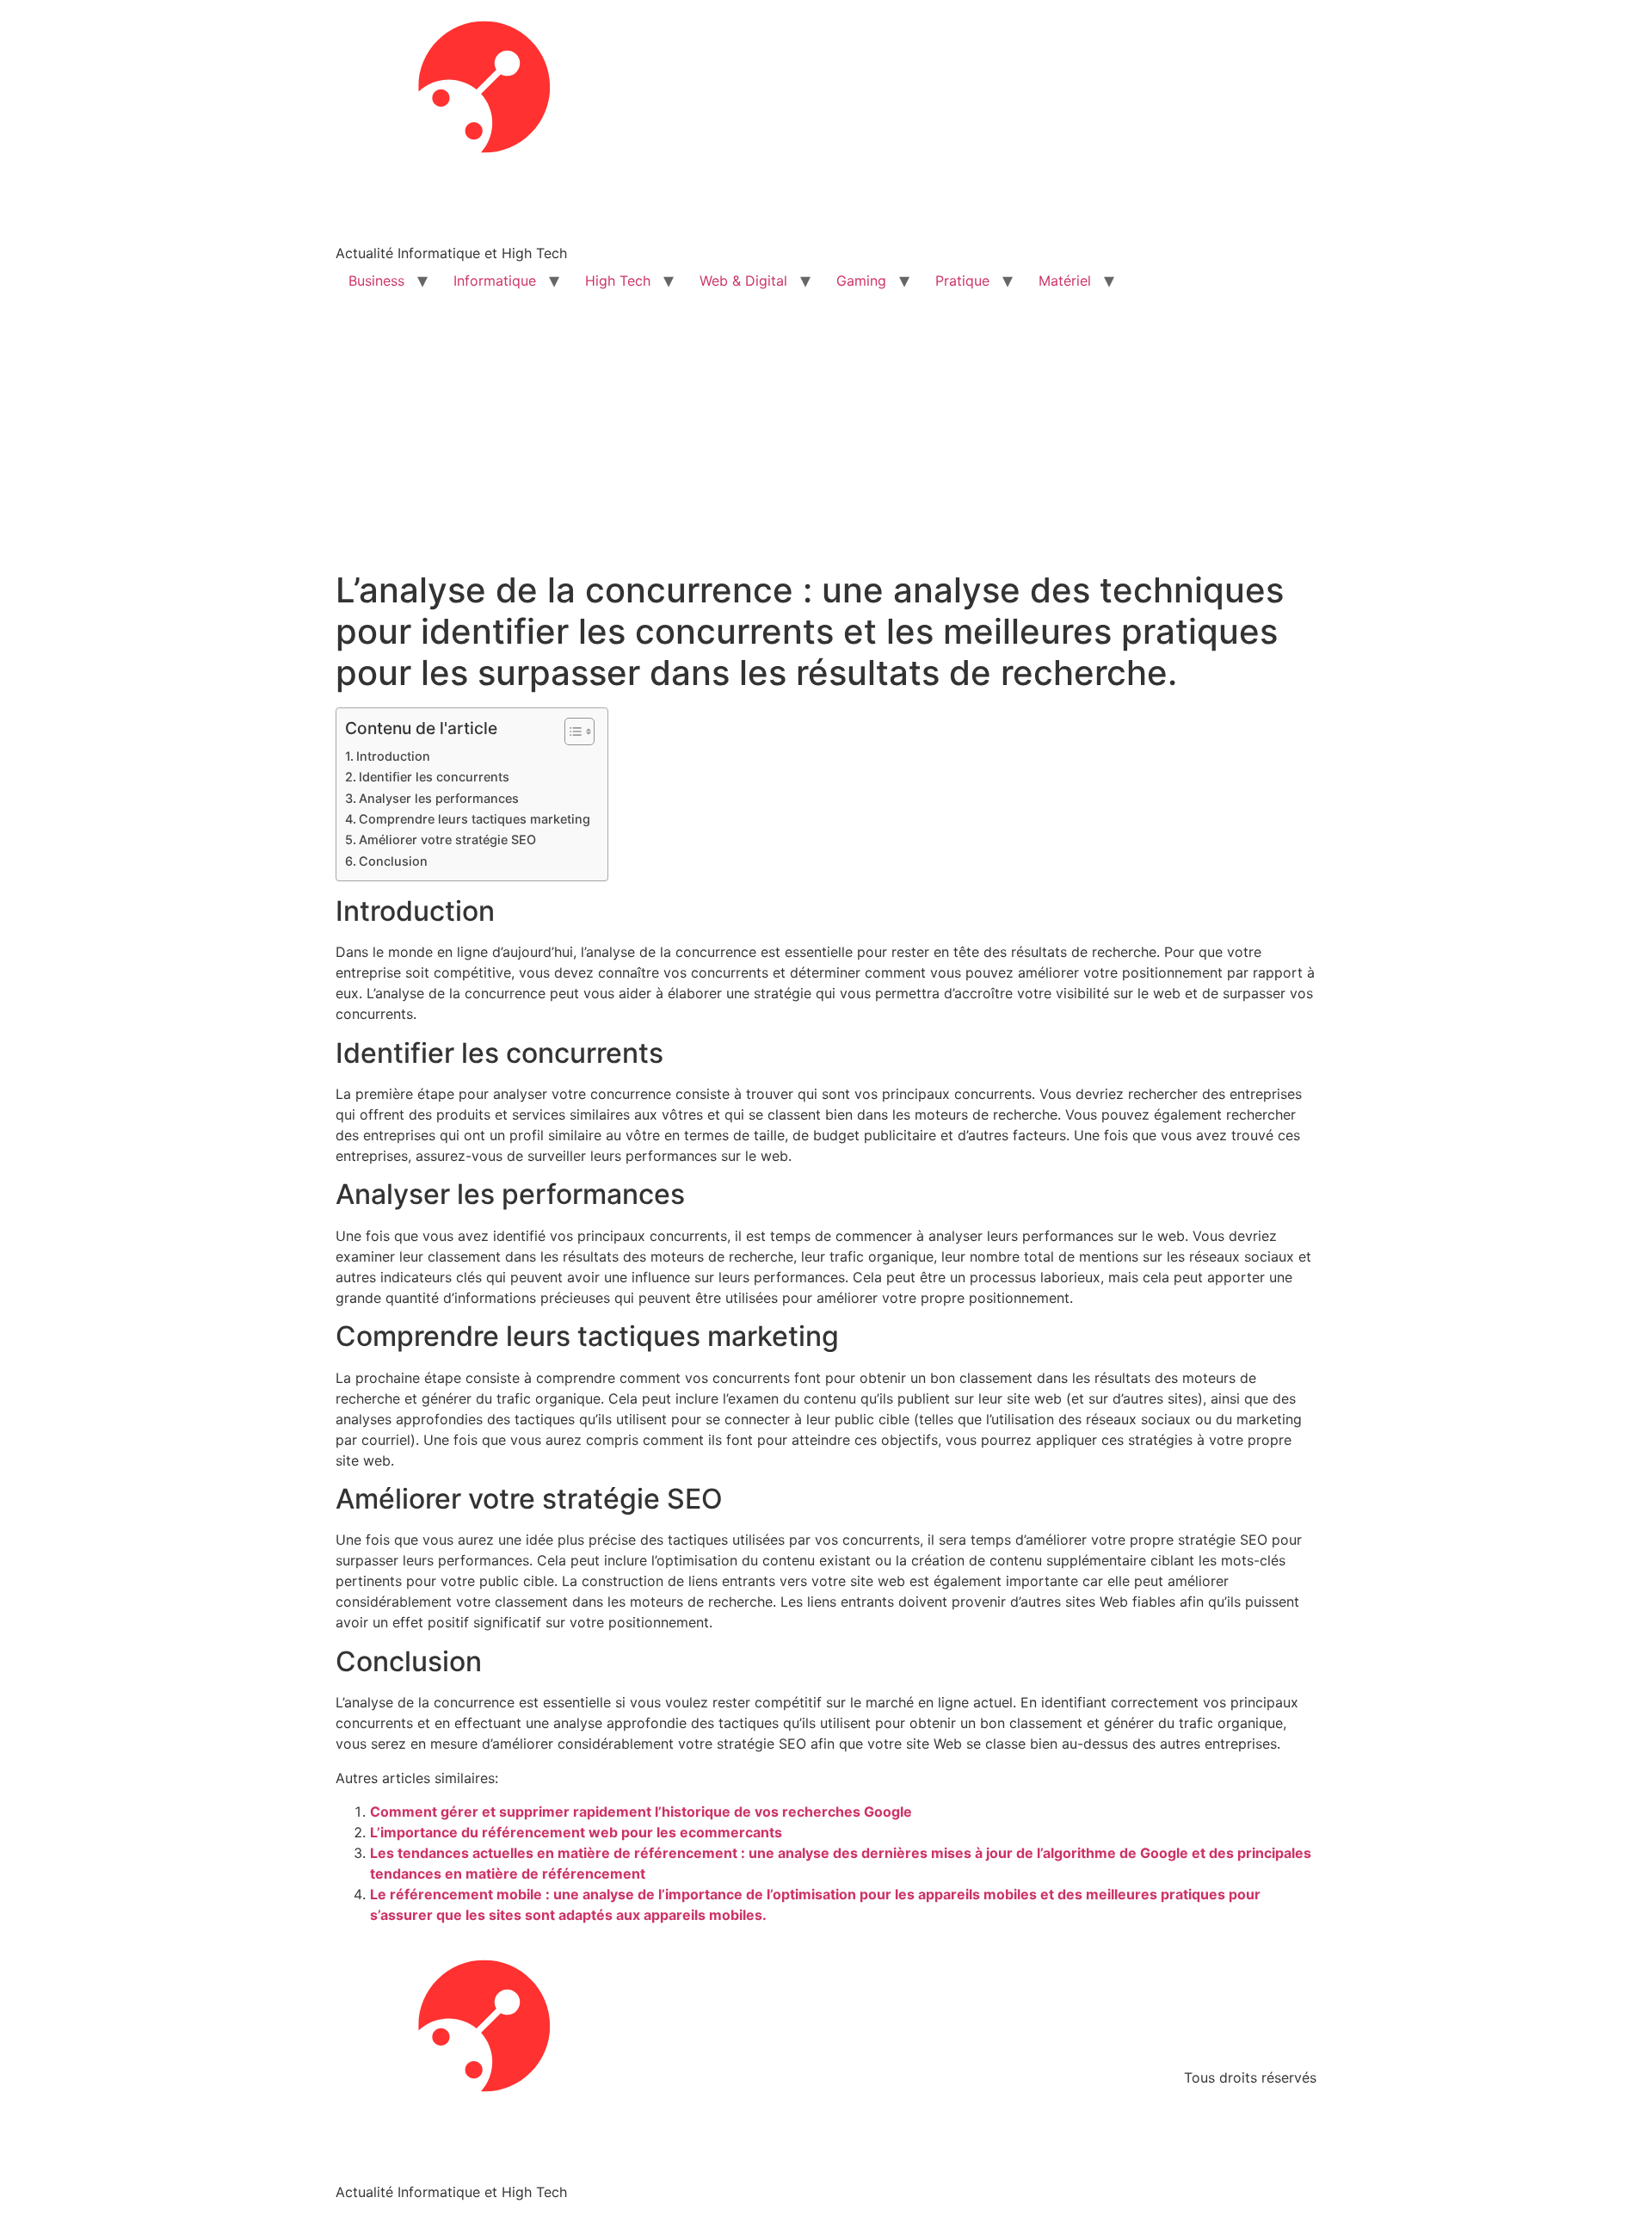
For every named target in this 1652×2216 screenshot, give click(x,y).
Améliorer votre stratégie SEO (447, 839)
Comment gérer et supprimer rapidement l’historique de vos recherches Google (641, 1812)
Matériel (1065, 281)
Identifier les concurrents (434, 777)
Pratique (962, 281)
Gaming (861, 281)
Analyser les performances (439, 798)
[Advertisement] (826, 441)
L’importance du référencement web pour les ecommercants (576, 1832)
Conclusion (393, 861)
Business (376, 281)
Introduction (393, 756)
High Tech (618, 281)
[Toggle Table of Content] (571, 731)
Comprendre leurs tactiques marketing (475, 819)
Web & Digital (743, 281)
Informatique (495, 281)
